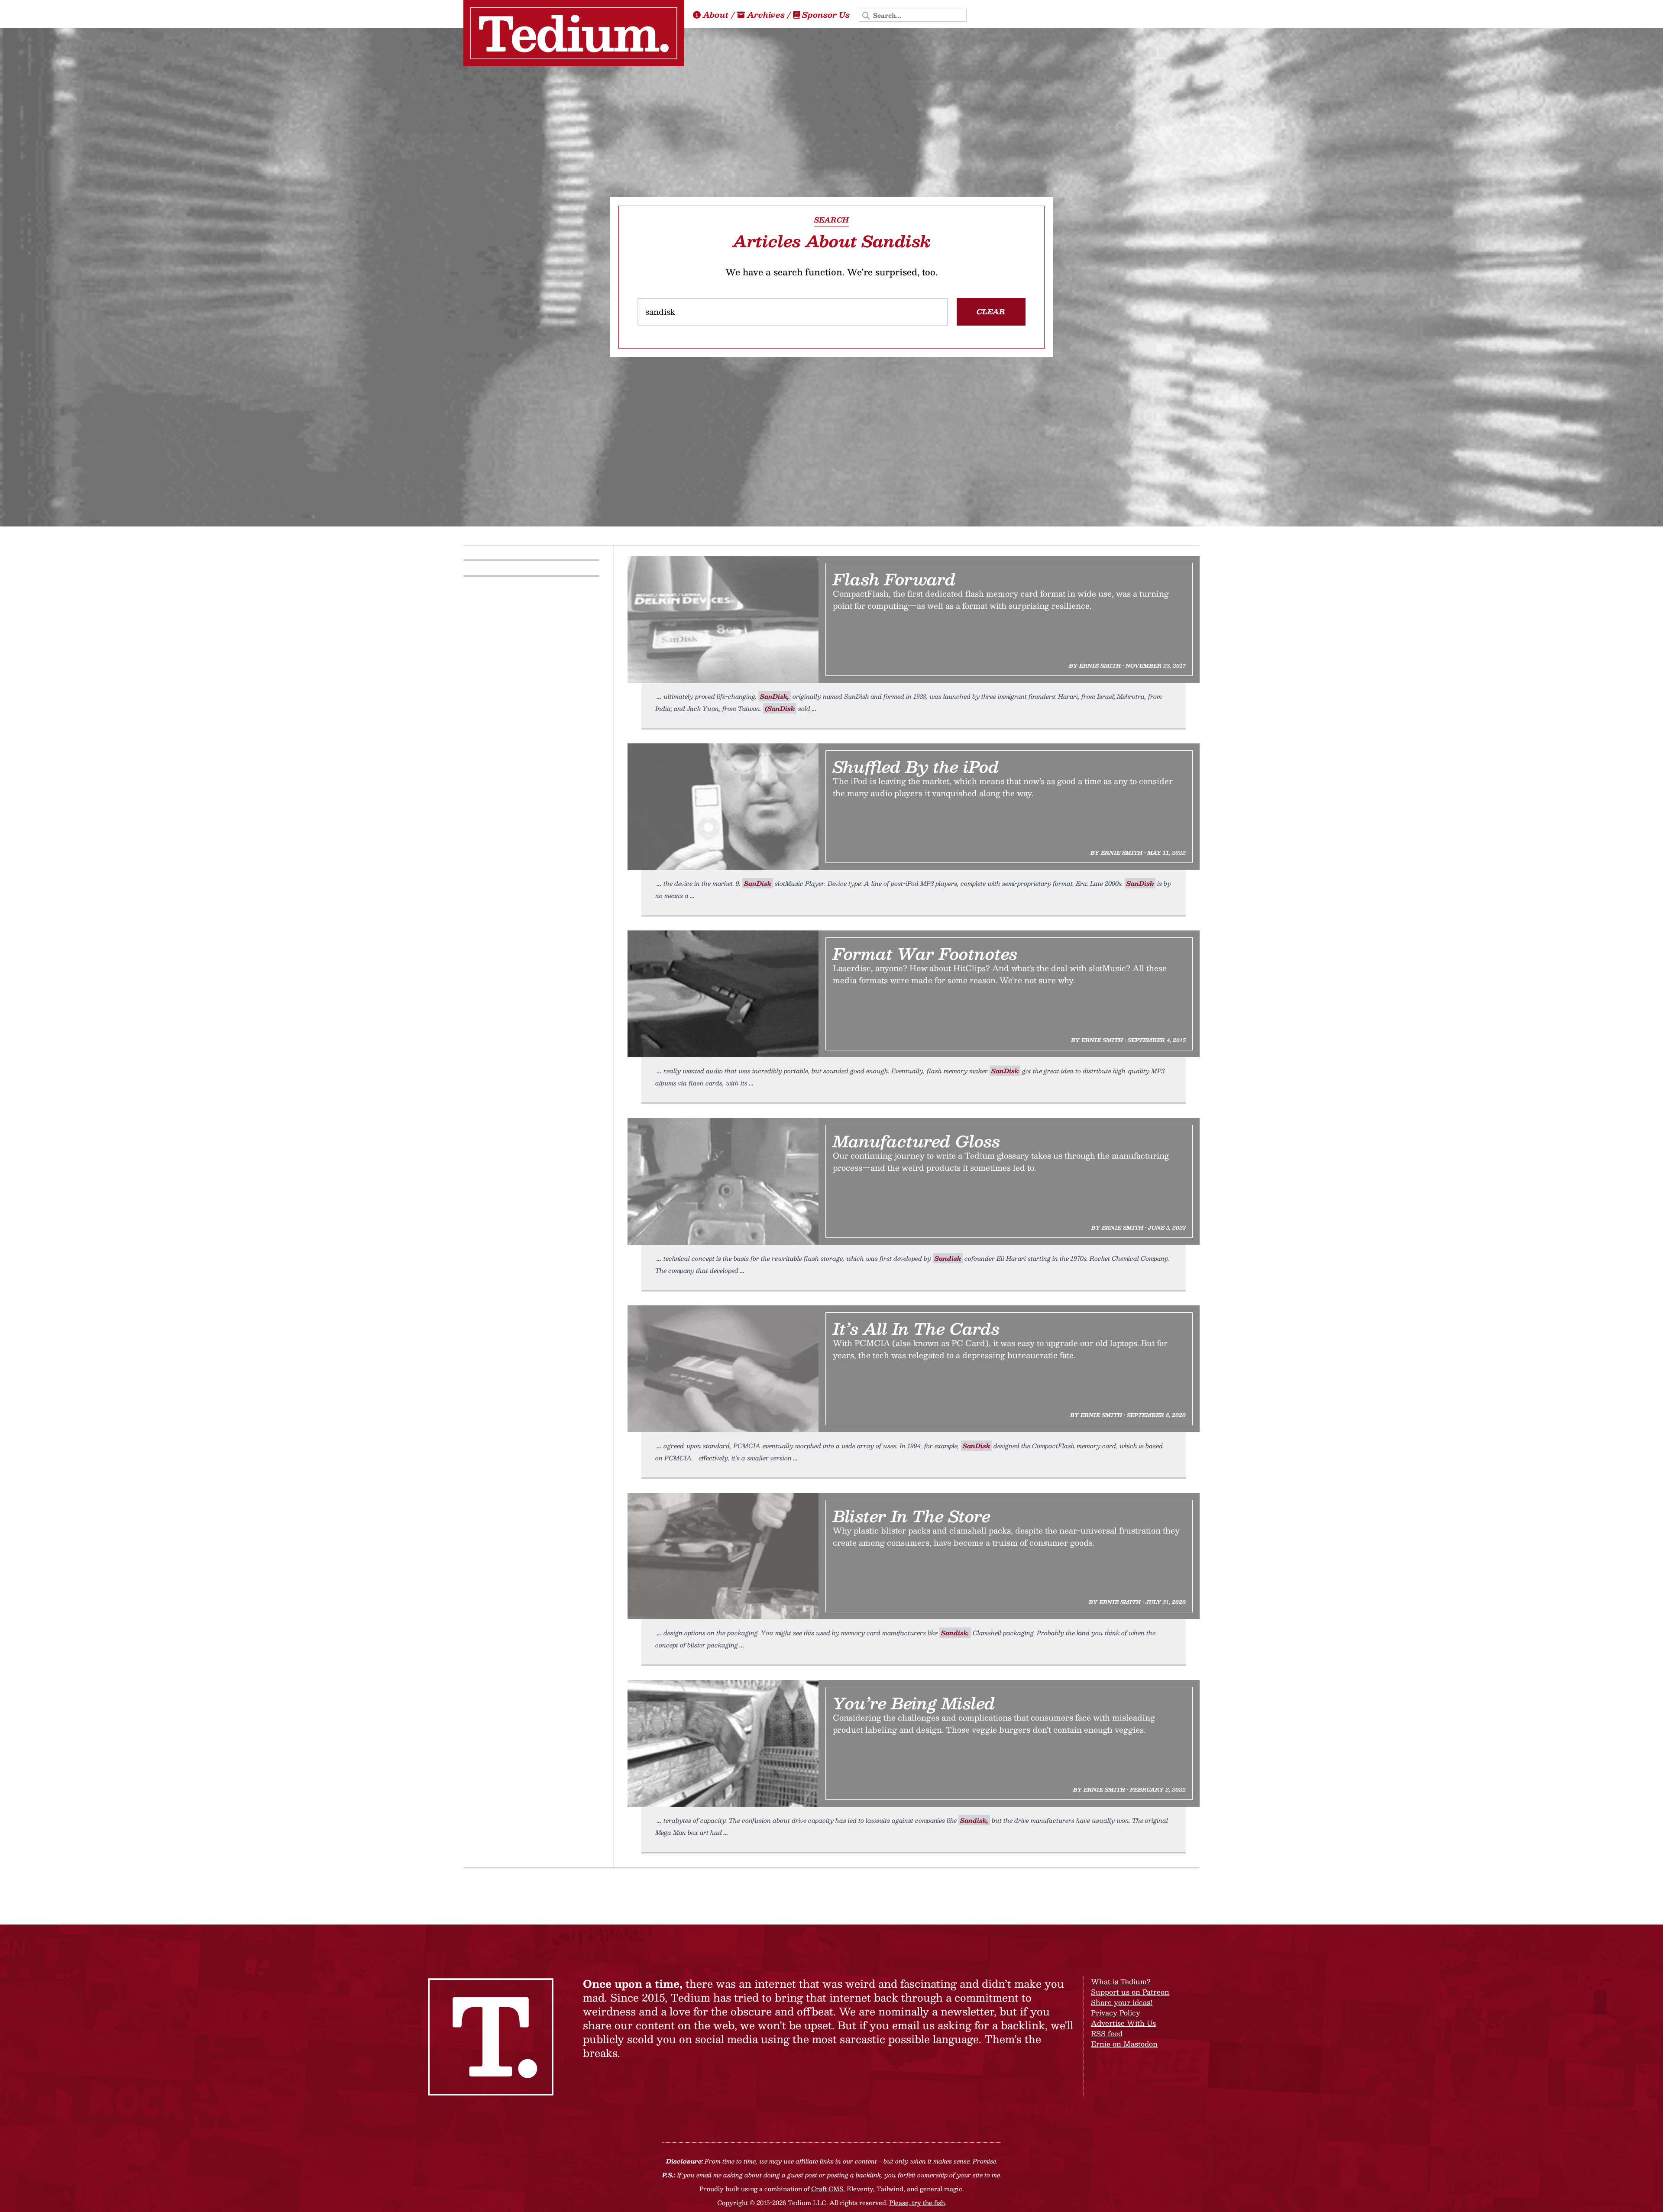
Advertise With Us (1123, 2023)
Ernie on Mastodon (1124, 2044)
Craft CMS (827, 2189)
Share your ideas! (1122, 2002)
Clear (991, 312)
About (716, 15)
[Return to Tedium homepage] (574, 33)
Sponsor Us (826, 15)
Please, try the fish (917, 2202)
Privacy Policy (1116, 2013)
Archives (766, 15)
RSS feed (1107, 2033)
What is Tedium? (1121, 1981)
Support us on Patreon (1130, 1992)
